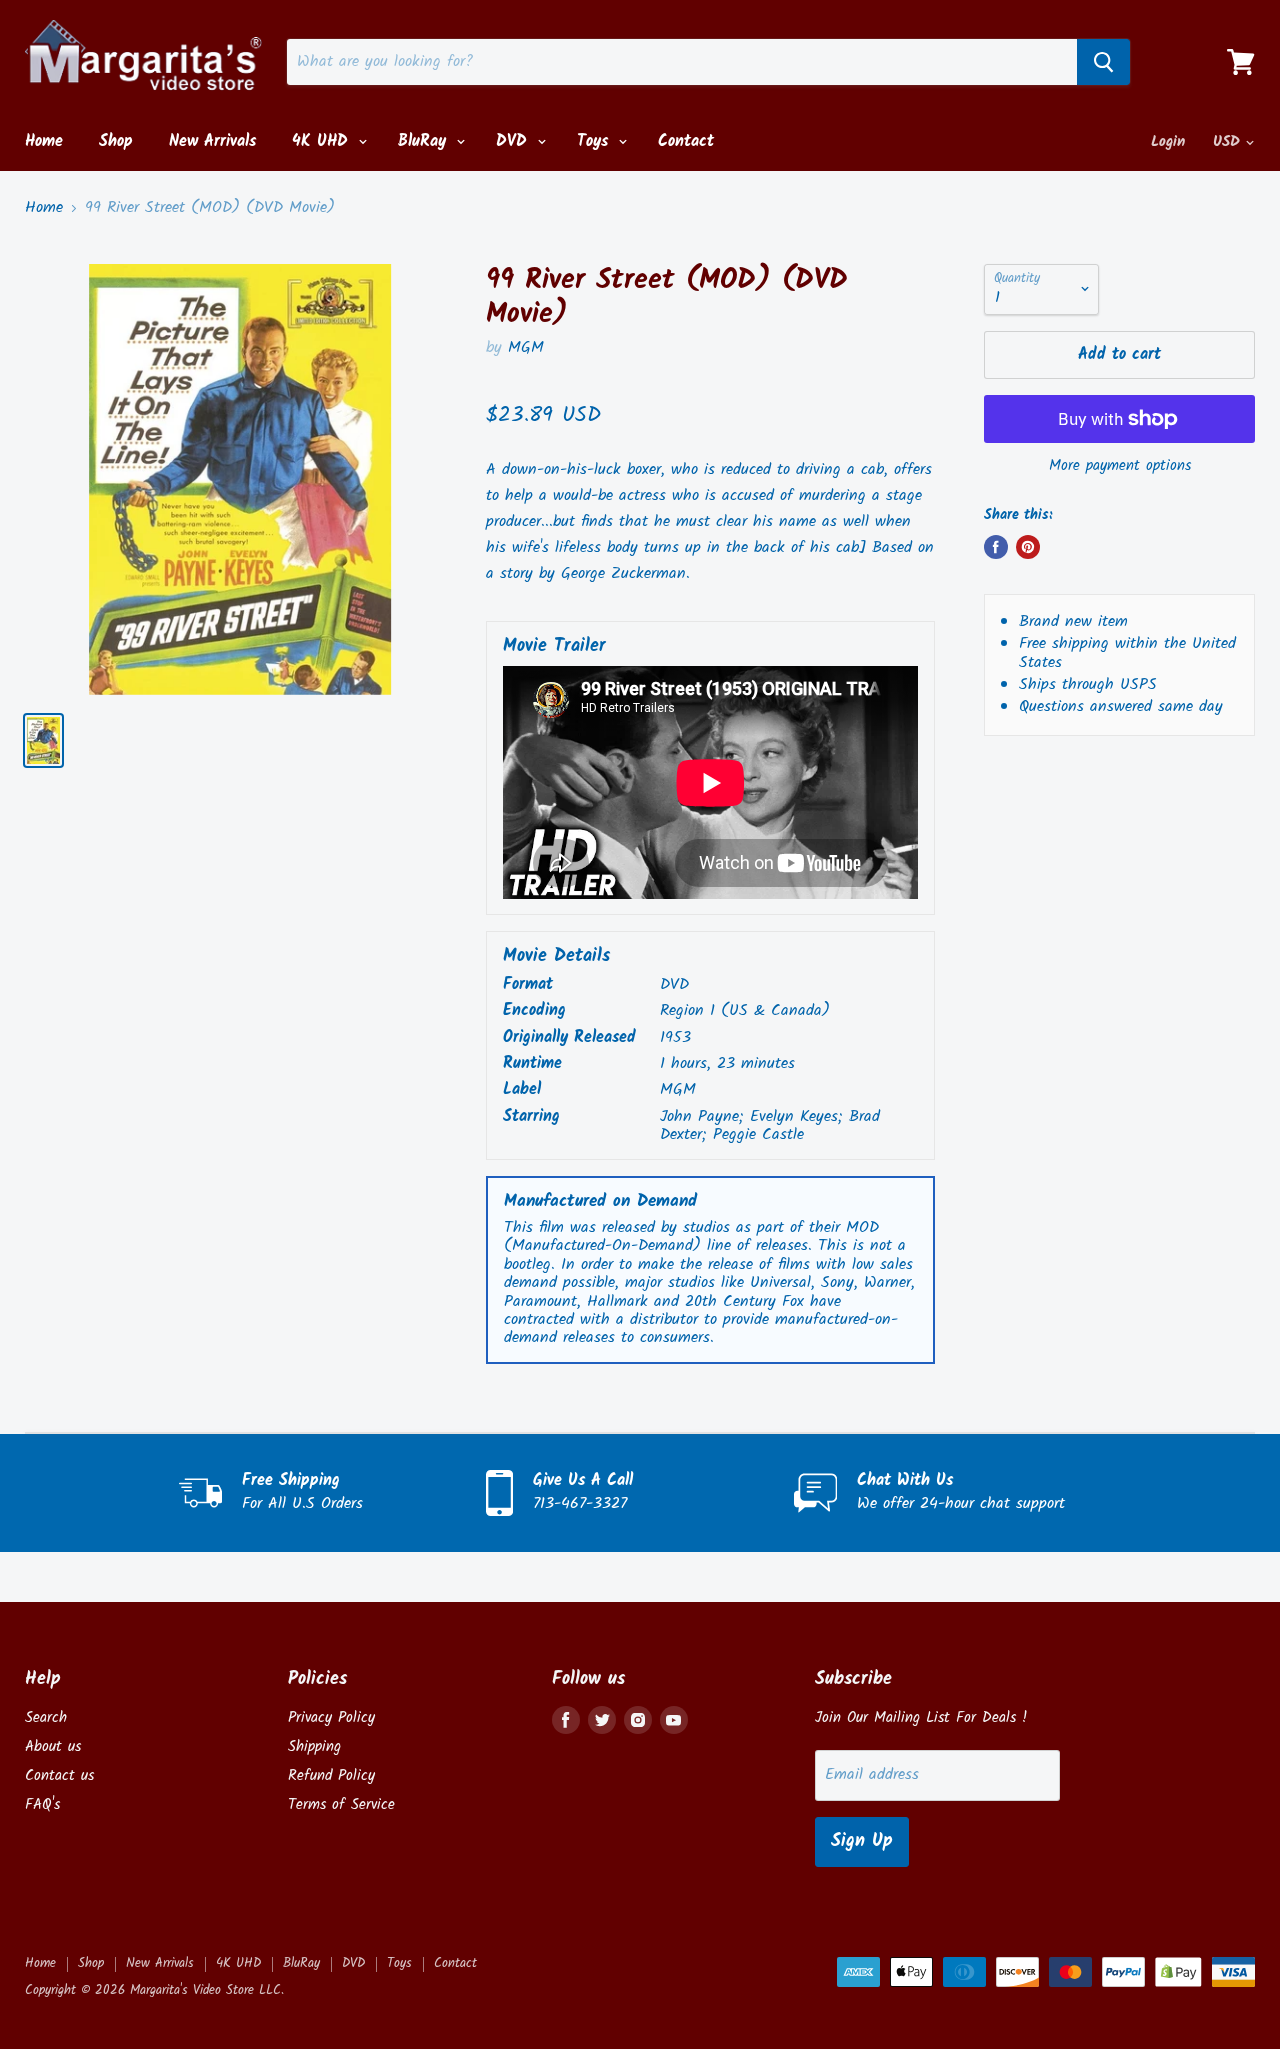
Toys (595, 141)
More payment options (1120, 466)
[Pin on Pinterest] (1028, 547)
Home (44, 141)
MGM (526, 347)
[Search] (1103, 62)
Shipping (314, 1747)
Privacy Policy (331, 1718)
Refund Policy (331, 1776)
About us (53, 1747)
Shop (116, 141)
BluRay (425, 141)
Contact (686, 141)
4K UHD (323, 141)
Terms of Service (341, 1805)
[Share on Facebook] (996, 547)
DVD (514, 141)
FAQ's (42, 1805)
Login (1168, 142)
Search (46, 1718)
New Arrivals (212, 141)
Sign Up (862, 1841)
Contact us (59, 1776)
